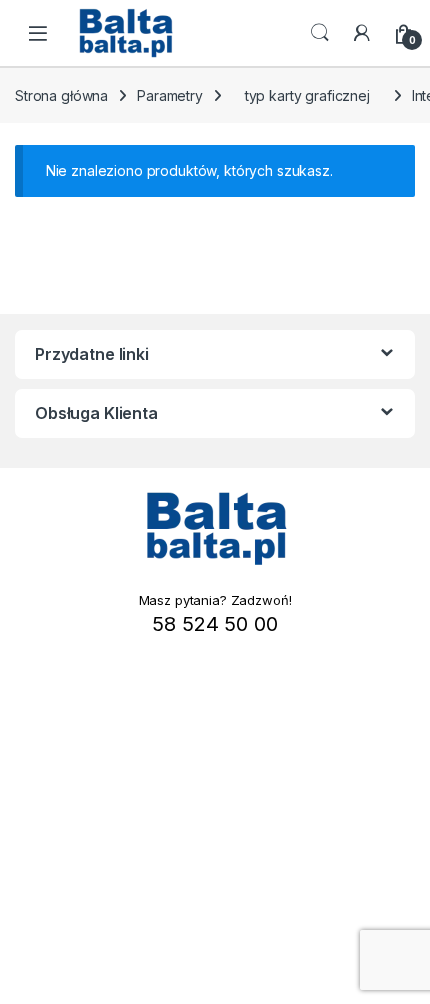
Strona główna (61, 95)
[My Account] (362, 33)
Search (320, 33)
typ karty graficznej (307, 95)
